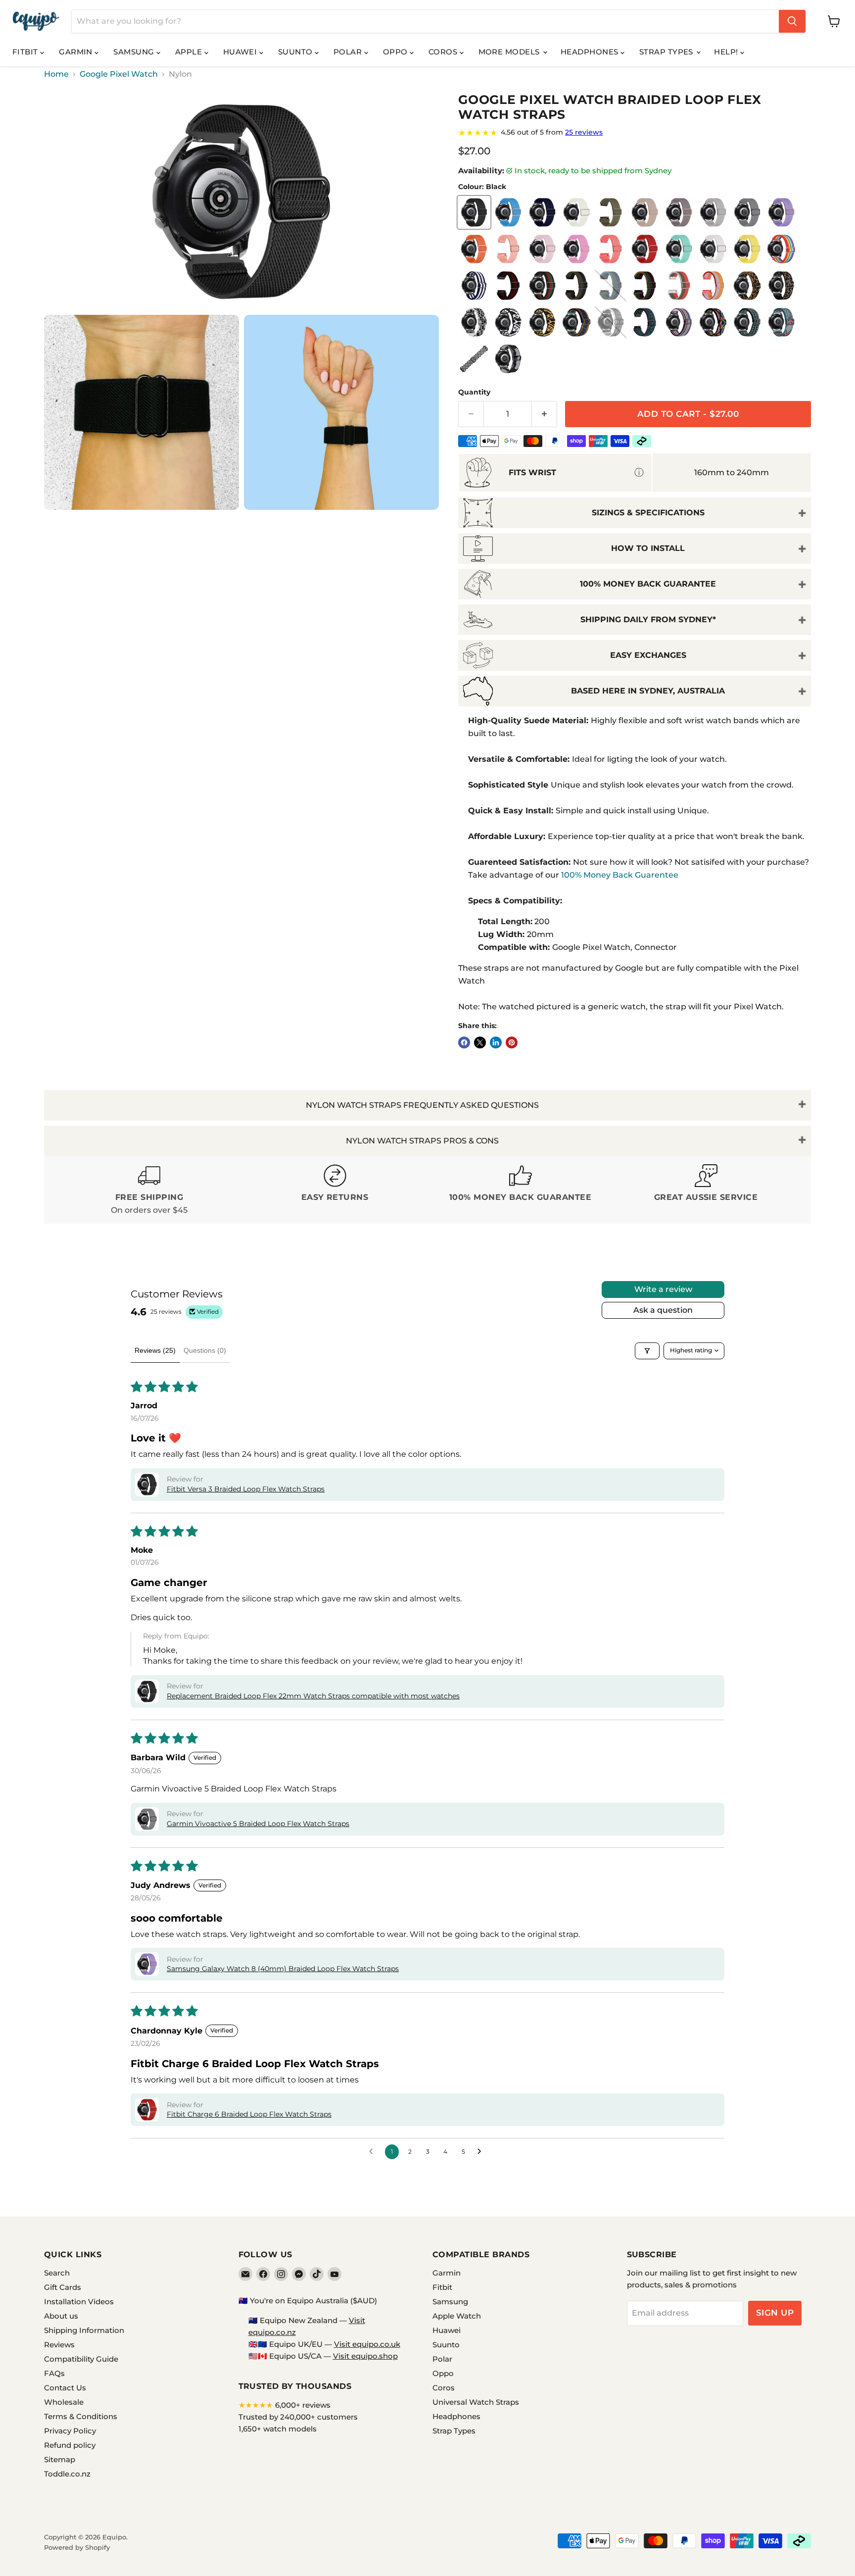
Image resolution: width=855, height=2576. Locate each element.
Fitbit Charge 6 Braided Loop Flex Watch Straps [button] (249, 2114)
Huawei (241, 52)
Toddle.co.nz (67, 2474)
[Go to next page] (482, 2152)
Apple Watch (457, 2316)
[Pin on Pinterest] (512, 1042)
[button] (147, 1485)
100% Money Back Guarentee (620, 875)
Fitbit (26, 52)
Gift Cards (63, 2287)
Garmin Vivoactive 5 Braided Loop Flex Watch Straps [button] (258, 1824)
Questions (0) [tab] (205, 1350)
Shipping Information (84, 2330)
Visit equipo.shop (365, 2356)
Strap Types (667, 52)
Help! (727, 52)
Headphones (591, 52)
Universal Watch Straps (476, 2402)
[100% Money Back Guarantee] (520, 1190)
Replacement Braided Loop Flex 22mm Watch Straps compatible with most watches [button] (313, 1696)
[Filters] (647, 1351)
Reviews (59, 2345)
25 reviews (584, 132)
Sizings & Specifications (648, 513)
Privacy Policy (70, 2431)
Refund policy (70, 2445)
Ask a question (663, 1310)
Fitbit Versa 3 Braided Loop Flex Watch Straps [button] (246, 1489)
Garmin (77, 52)
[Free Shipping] (149, 1190)
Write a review (663, 1289)
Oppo (396, 52)
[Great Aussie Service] (706, 1190)
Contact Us (65, 2388)
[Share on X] (480, 1042)
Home (56, 74)
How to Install (648, 548)
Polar (349, 52)
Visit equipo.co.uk (367, 2344)
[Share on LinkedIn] (496, 1042)
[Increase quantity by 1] (545, 414)
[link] (635, 133)
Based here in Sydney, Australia (648, 691)
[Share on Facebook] (464, 1042)
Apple (190, 52)
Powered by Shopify (77, 2547)
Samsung (135, 52)
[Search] (792, 21)
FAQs (54, 2373)
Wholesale (64, 2402)
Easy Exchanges (648, 655)
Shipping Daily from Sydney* (648, 619)
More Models (510, 52)
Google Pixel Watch (119, 74)
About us (61, 2316)
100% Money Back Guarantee (648, 584)
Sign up (775, 2313)
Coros (444, 52)
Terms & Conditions (81, 2416)
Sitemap (60, 2459)
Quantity (474, 392)
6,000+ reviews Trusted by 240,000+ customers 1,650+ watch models (298, 2417)
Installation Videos (79, 2302)
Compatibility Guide (81, 2359)
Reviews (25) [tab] (155, 1350)
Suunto (296, 52)
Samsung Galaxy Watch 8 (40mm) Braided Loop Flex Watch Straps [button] (283, 1969)
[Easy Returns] (335, 1190)
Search (57, 2273)
